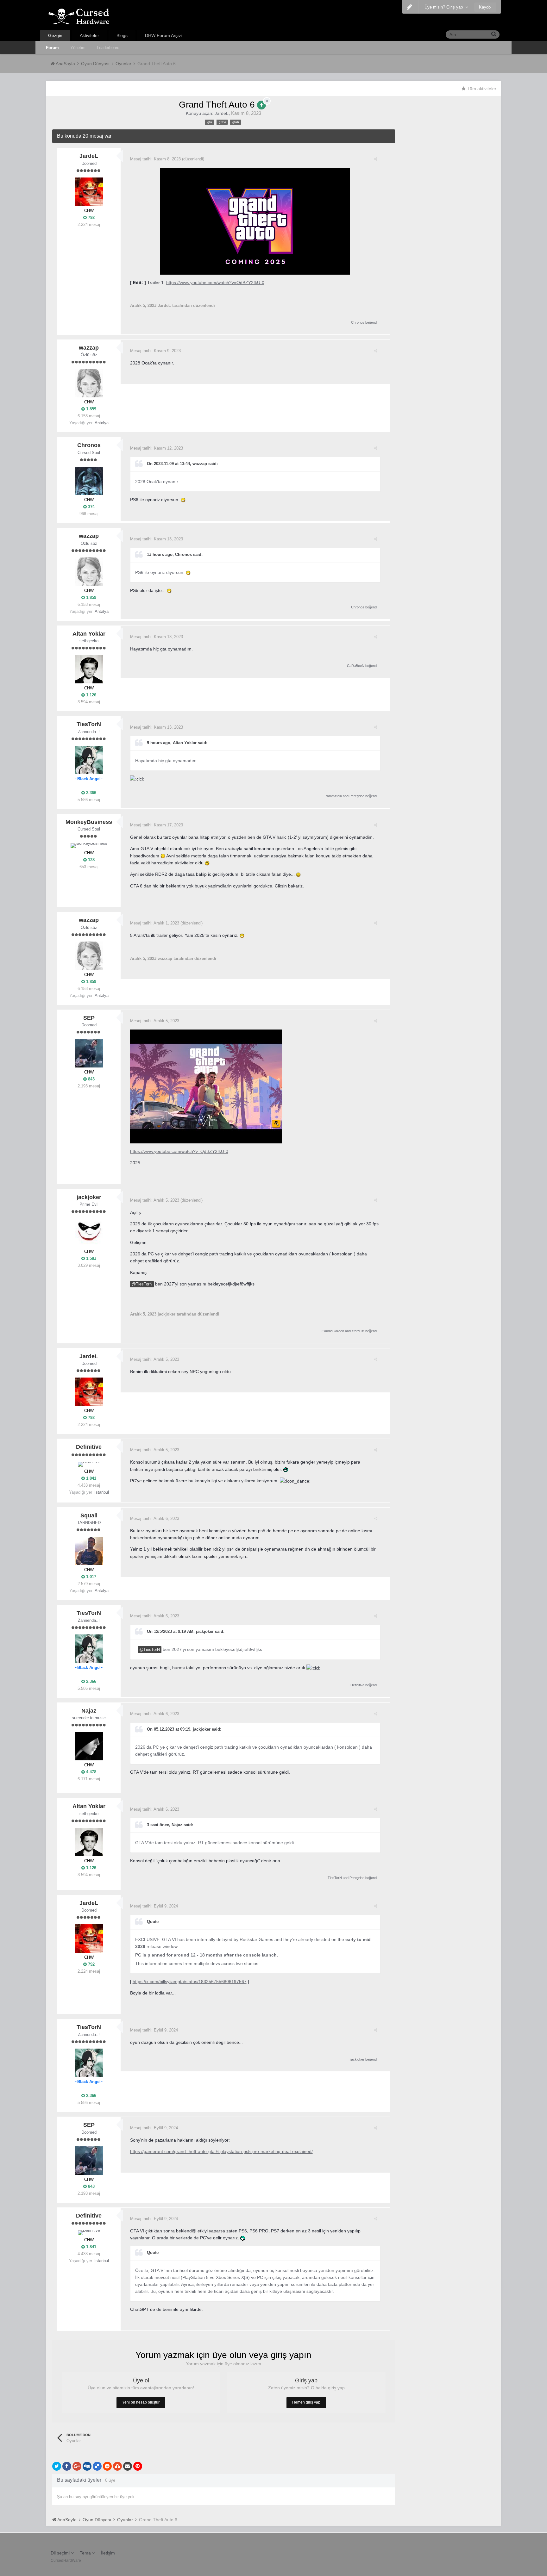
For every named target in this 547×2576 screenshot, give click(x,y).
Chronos (358, 322)
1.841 (91, 1478)
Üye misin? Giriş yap (445, 7)
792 (91, 218)
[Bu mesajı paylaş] (376, 159)
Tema (86, 2553)
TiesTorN (89, 724)
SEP (89, 1018)
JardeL (222, 113)
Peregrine (357, 796)
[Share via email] (128, 2466)
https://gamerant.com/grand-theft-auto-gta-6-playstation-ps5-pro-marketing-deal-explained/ (221, 2151)
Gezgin (55, 35)
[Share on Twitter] (57, 2466)
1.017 (91, 1577)
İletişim (108, 2553)
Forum (52, 48)
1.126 (91, 695)
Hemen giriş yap (306, 2402)
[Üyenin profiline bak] (89, 192)
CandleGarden (333, 1331)
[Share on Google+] (77, 2466)
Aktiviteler (89, 35)
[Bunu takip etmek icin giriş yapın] (261, 105)
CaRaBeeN (356, 666)
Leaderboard (108, 48)
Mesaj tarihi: (155, 159)
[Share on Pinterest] (138, 2466)
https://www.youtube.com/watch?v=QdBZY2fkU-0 (215, 283)
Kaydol (485, 7)
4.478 (91, 1772)
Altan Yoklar (89, 634)
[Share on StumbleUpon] (117, 2466)
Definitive (89, 1447)
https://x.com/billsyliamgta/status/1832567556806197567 (190, 1982)
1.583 (91, 1258)
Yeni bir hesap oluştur (141, 2402)
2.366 (91, 793)
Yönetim (78, 48)
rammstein (334, 796)
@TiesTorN (142, 1284)
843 (91, 1079)
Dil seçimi (61, 2553)
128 (91, 860)
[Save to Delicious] (97, 2466)
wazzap (89, 348)
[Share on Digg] (87, 2466)
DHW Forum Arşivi (163, 35)
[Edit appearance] (409, 7)
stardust (358, 1331)
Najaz (89, 1711)
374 (91, 507)
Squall (89, 1515)
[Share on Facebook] (67, 2466)
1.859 (91, 409)
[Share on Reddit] (107, 2466)
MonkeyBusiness (89, 822)
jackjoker (89, 1197)
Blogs (122, 35)
